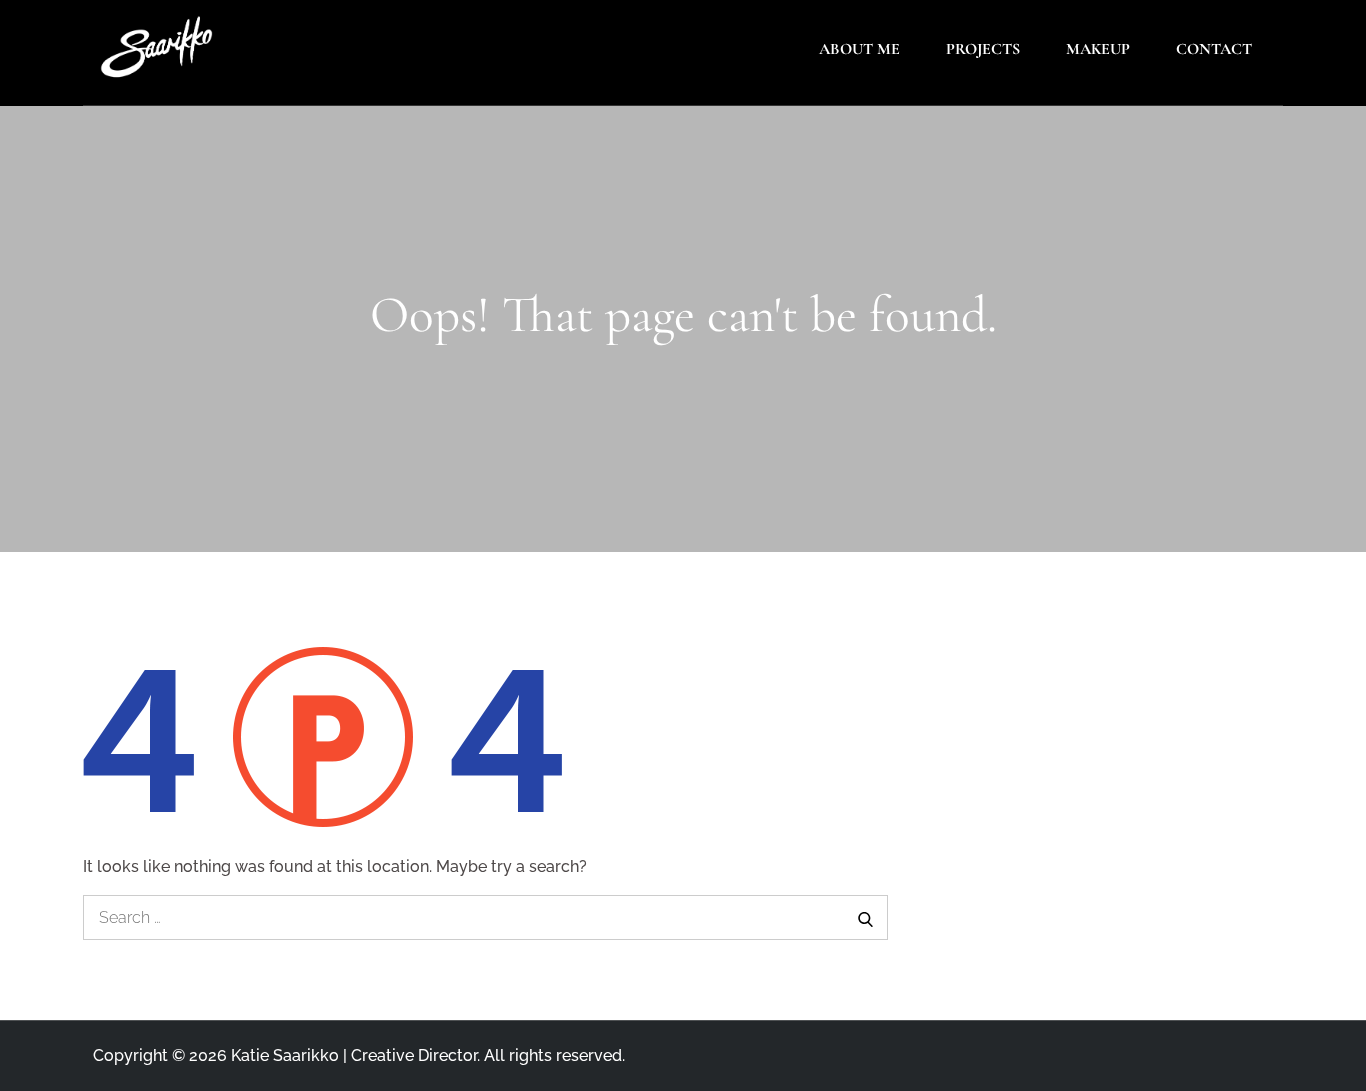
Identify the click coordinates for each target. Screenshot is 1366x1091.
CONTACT (1214, 49)
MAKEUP (1098, 49)
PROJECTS (983, 49)
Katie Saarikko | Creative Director (354, 1055)
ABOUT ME (859, 49)
